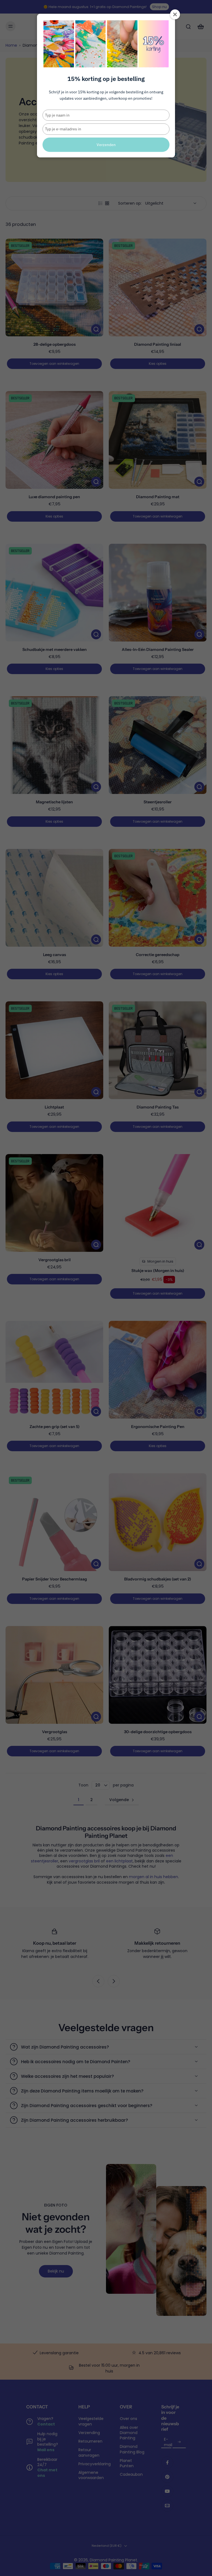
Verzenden (106, 145)
